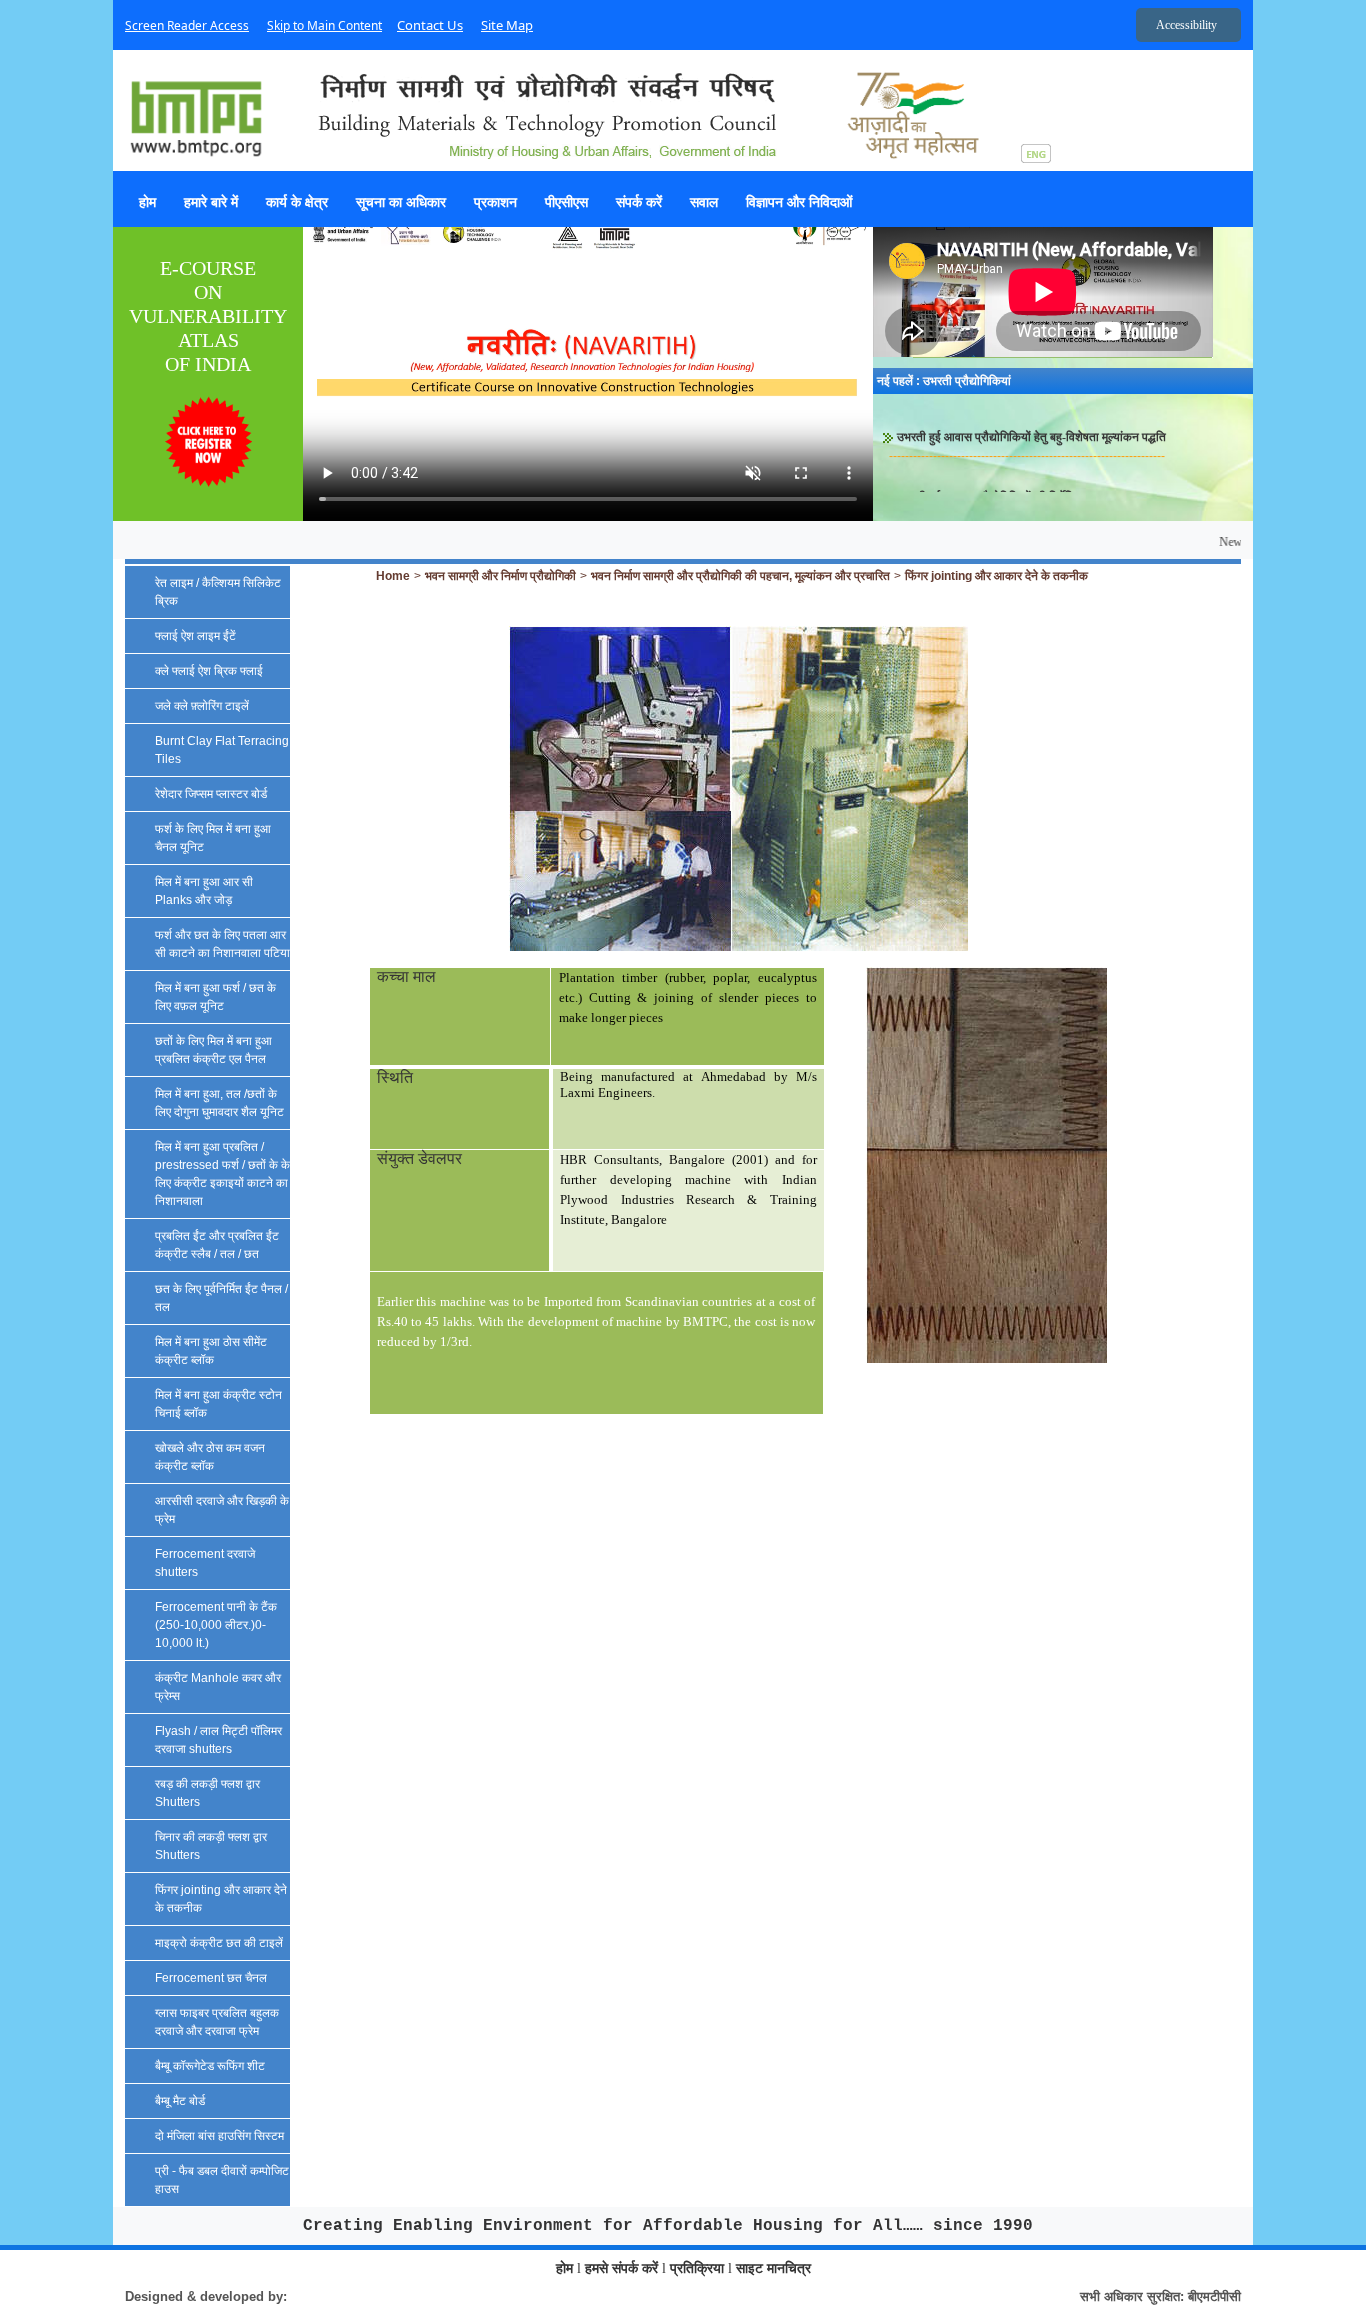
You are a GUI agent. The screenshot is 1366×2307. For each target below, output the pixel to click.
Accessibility (1186, 25)
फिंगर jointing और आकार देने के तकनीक (996, 576)
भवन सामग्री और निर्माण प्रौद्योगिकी (500, 576)
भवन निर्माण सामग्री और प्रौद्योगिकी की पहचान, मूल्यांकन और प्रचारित (740, 576)
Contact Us (430, 25)
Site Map (507, 25)
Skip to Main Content (324, 25)
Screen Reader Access (187, 25)
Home (393, 576)
